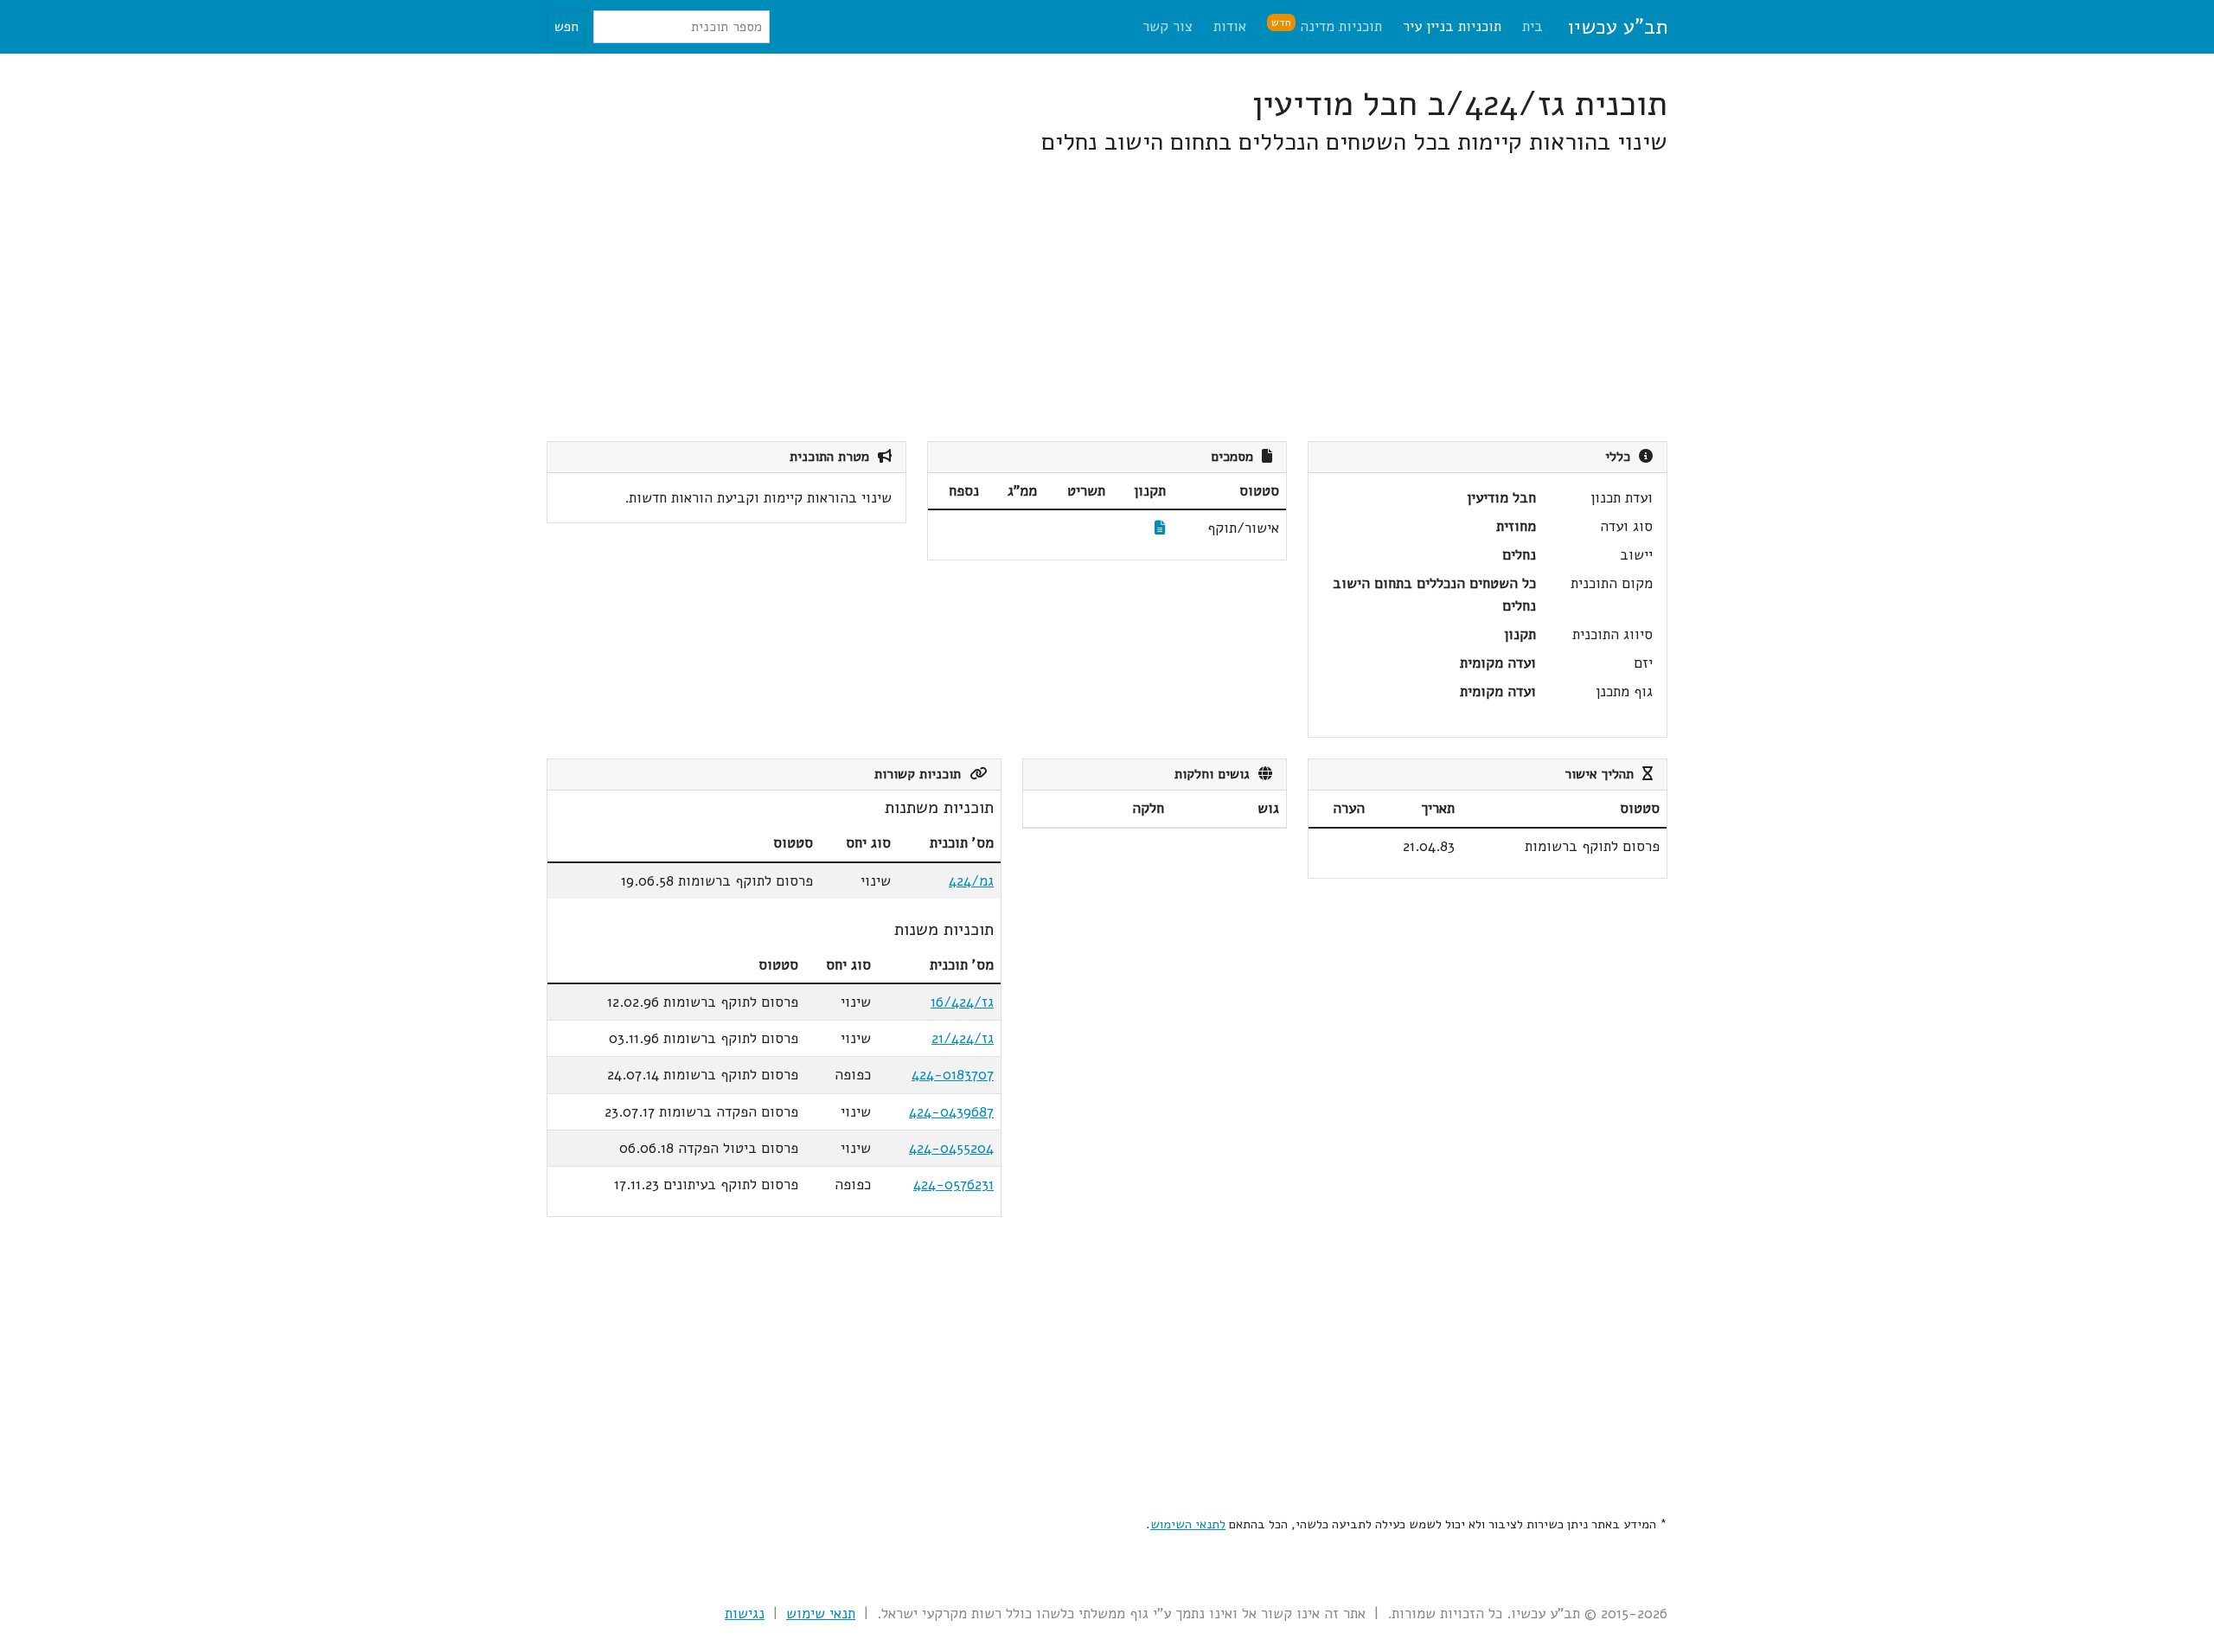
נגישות (745, 1614)
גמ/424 (971, 881)
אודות (1230, 26)
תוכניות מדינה (1327, 26)
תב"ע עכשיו (1617, 27)
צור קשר (1168, 26)
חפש (566, 27)
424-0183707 (953, 1075)
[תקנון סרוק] (1160, 528)
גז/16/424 (962, 1002)
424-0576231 (953, 1185)
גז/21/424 (963, 1038)
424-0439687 (951, 1112)
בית (1533, 26)
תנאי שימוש (821, 1614)
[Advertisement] (1149, 299)
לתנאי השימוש (1188, 1524)
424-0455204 (951, 1148)
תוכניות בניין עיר (1452, 26)
